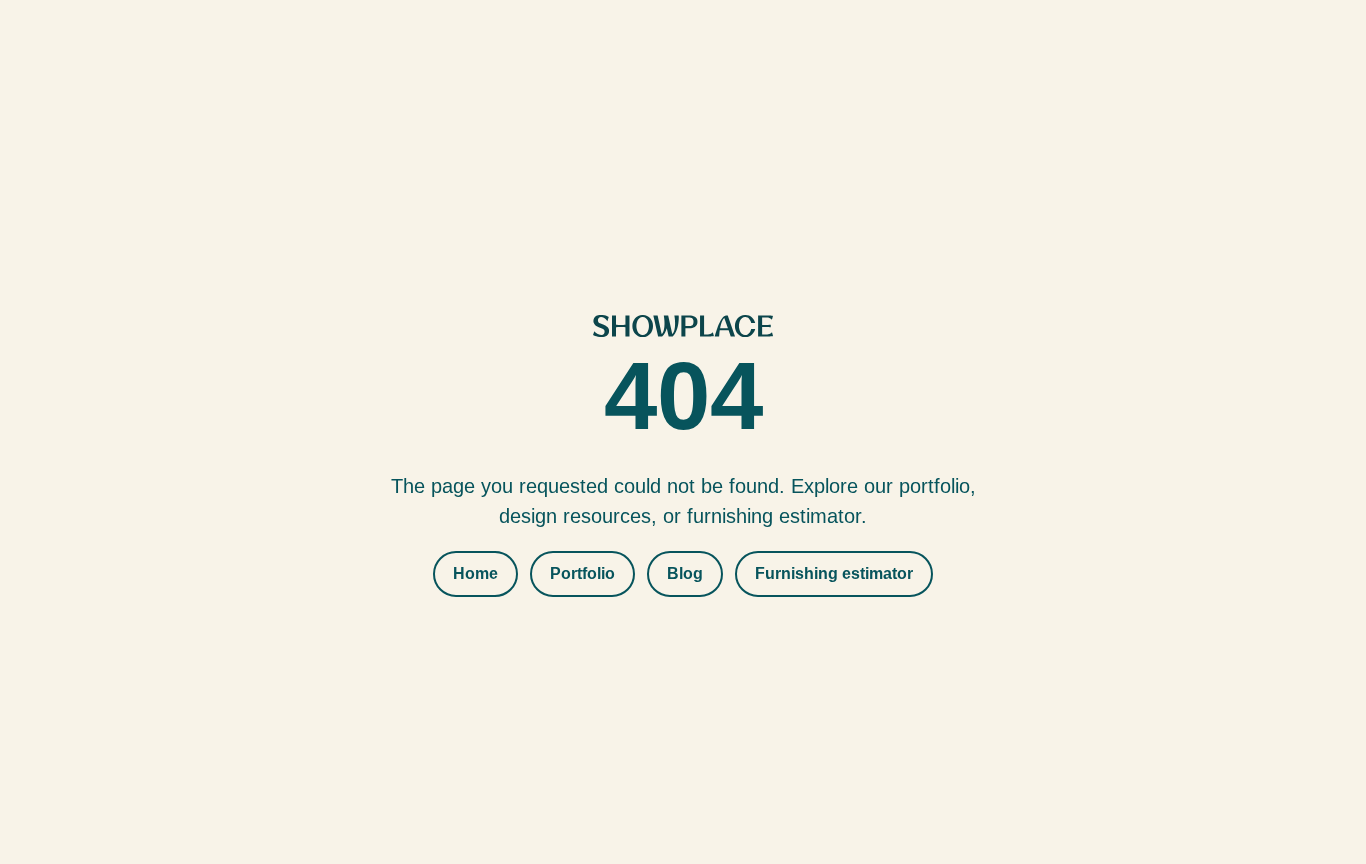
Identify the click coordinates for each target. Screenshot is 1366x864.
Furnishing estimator (834, 573)
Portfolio (582, 573)
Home (475, 573)
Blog (685, 573)
